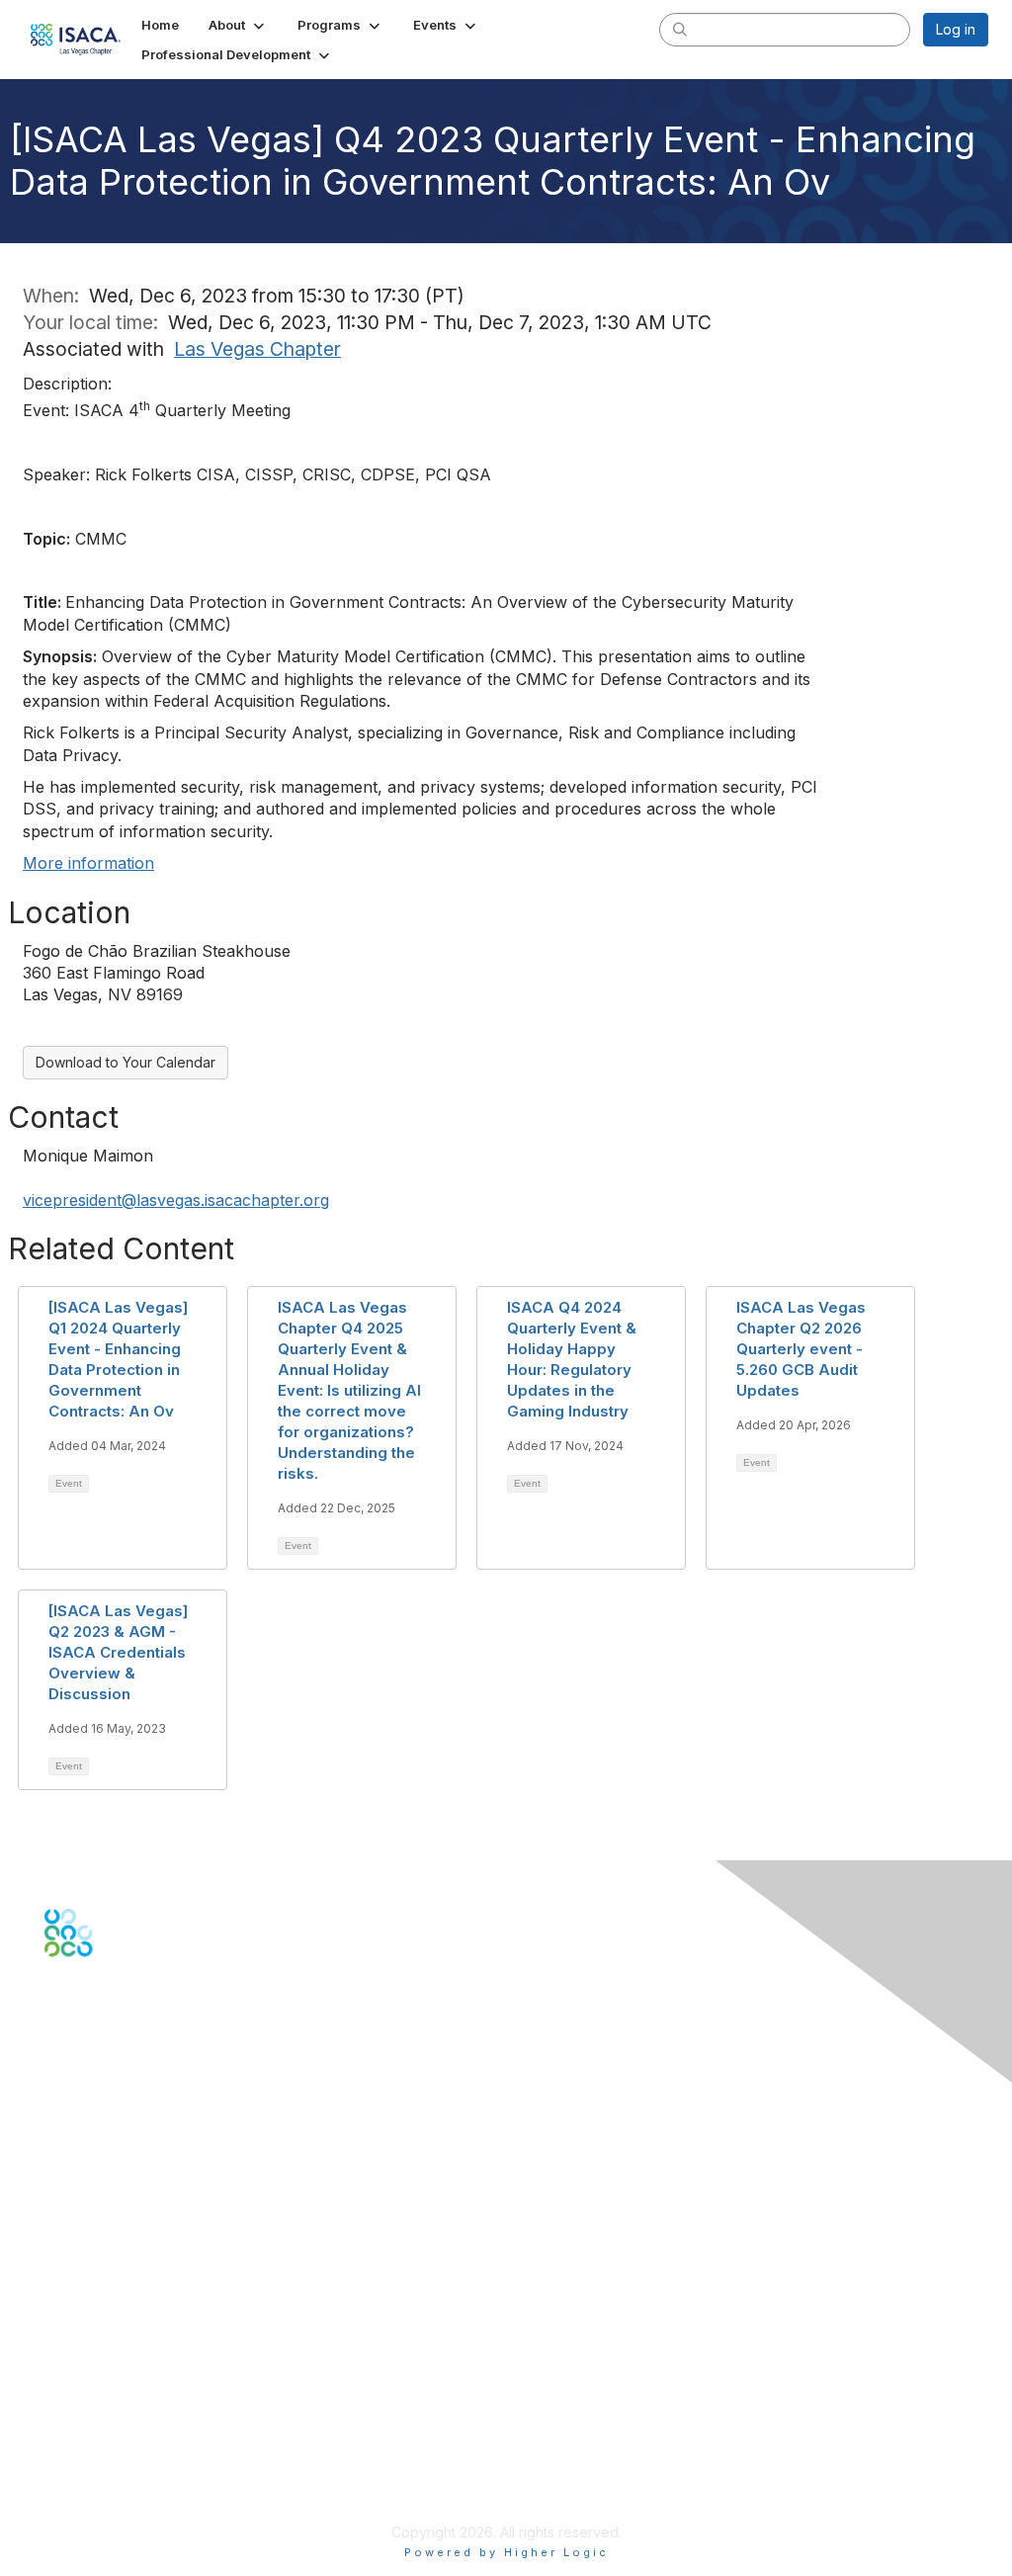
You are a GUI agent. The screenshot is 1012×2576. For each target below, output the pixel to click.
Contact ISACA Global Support (144, 2168)
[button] (238, 25)
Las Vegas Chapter (257, 349)
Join (58, 2253)
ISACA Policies (91, 2434)
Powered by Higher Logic (506, 2552)
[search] (680, 29)
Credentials (82, 2292)
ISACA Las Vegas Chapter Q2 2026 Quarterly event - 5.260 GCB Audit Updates (801, 1349)
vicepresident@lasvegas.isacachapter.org (176, 1200)
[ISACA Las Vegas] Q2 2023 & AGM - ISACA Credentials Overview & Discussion (118, 1652)
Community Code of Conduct (139, 2415)
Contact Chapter (98, 2140)
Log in (956, 29)
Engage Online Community (132, 2055)
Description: (67, 384)
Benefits (71, 2272)
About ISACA (85, 2396)
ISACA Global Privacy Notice (136, 2474)
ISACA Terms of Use (110, 2454)
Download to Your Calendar (126, 1062)
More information (88, 863)
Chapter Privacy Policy (119, 2502)
